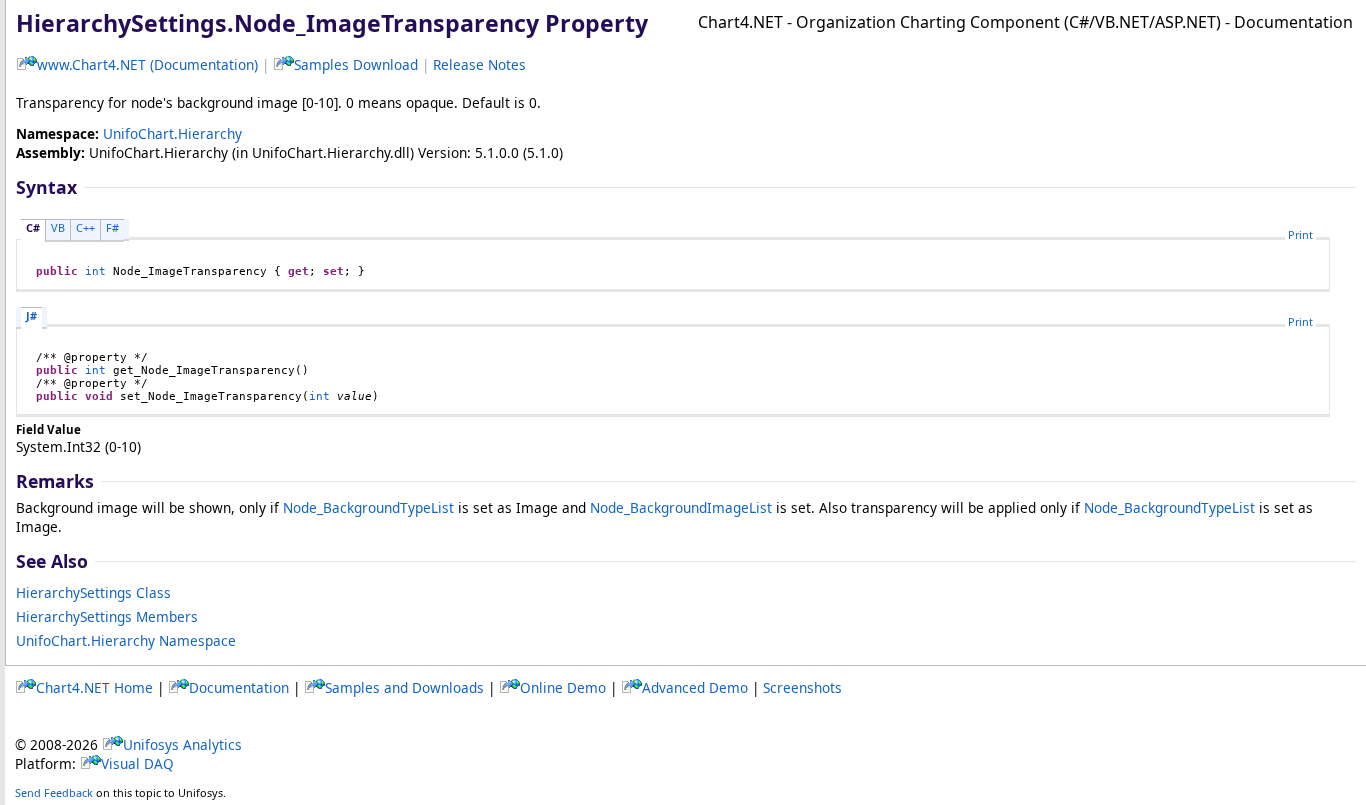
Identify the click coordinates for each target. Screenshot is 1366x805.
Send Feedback (54, 792)
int (95, 271)
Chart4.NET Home (94, 687)
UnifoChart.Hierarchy (172, 133)
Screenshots (802, 687)
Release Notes (479, 64)
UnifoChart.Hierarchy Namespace (126, 640)
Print (1300, 234)
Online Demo (563, 687)
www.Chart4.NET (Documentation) (147, 64)
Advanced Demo (695, 687)
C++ (85, 227)
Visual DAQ (137, 763)
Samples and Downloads (404, 687)
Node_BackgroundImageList (681, 507)
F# (112, 227)
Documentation (239, 687)
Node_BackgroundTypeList (368, 507)
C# (33, 227)
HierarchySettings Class (93, 592)
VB (58, 227)
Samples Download (356, 64)
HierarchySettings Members (107, 616)
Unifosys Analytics (182, 744)
